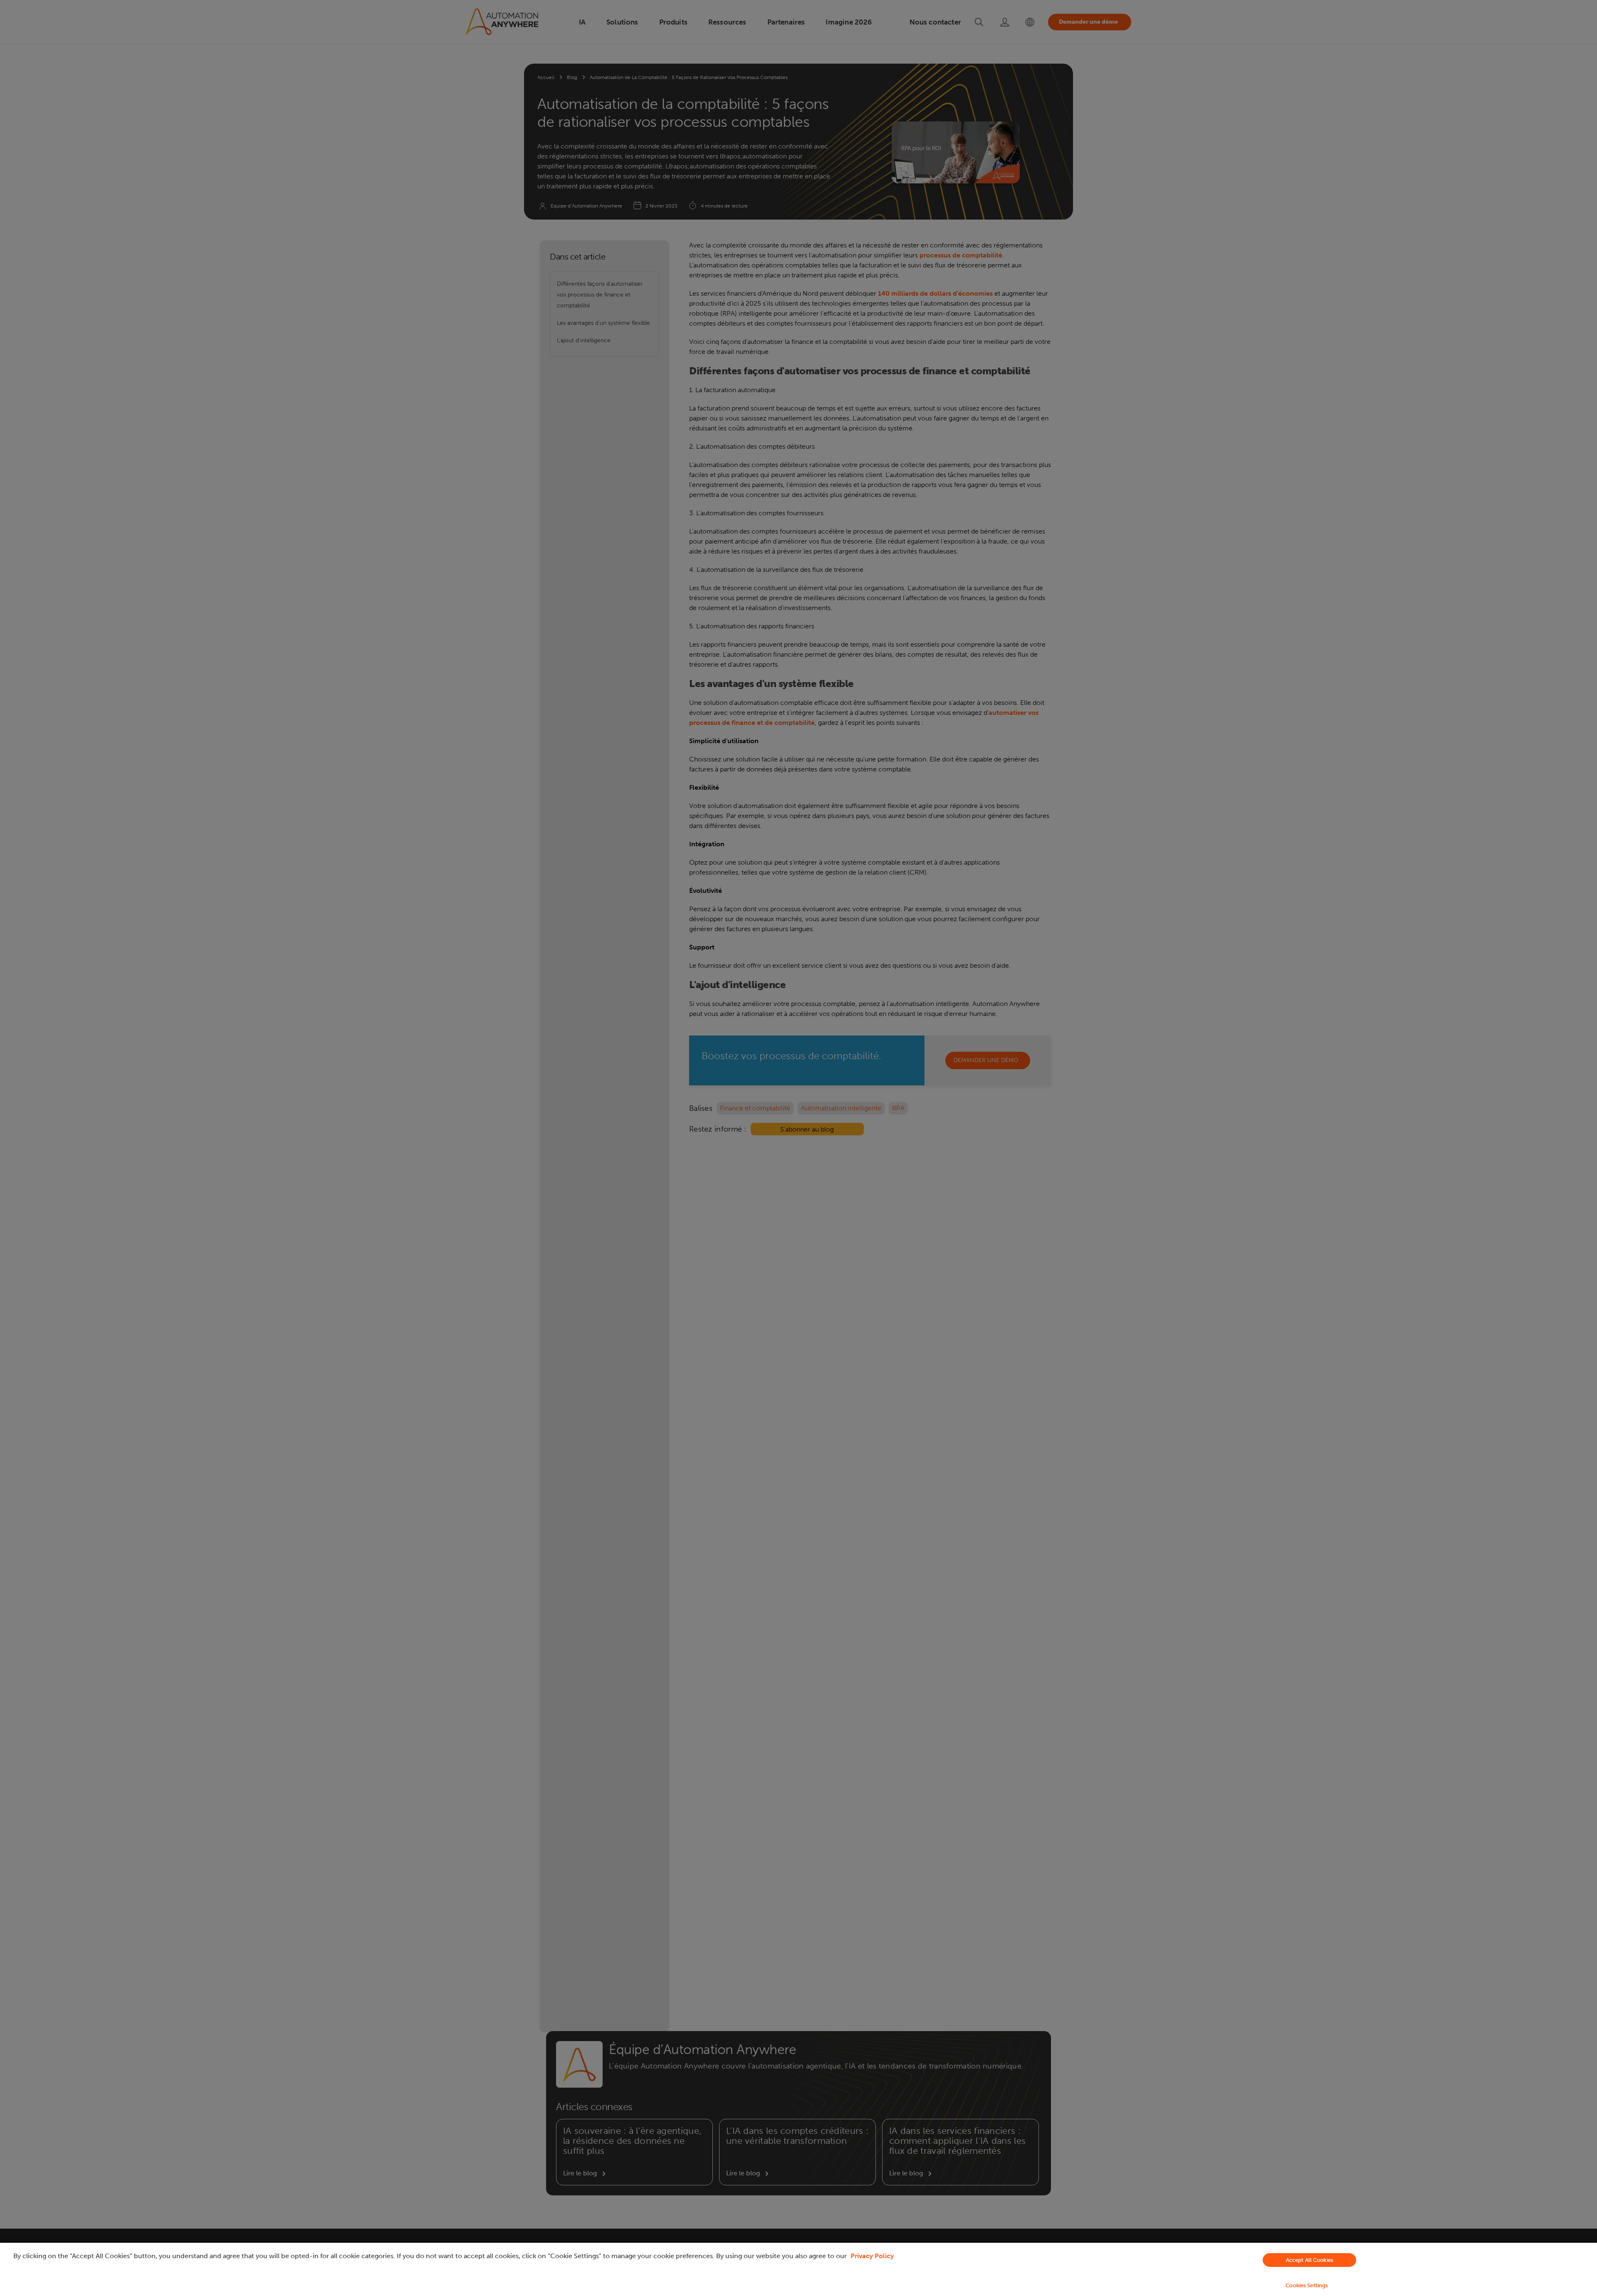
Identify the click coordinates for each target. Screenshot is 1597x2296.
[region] (798, 2269)
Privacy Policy (872, 2256)
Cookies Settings (1307, 2285)
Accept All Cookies (1310, 2260)
